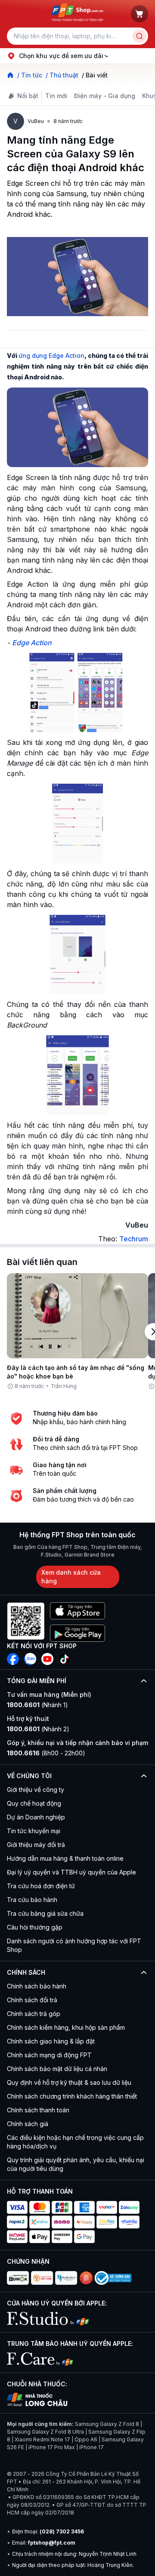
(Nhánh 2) (38, 1729)
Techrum (134, 1239)
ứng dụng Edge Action (51, 355)
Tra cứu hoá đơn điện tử (41, 1886)
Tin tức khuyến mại (34, 1831)
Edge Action (32, 643)
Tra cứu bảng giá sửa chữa (45, 1913)
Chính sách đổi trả (32, 2000)
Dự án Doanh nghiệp (36, 1817)
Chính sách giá (28, 2124)
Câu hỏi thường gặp (35, 1927)
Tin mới (56, 96)
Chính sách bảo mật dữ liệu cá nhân (57, 2069)
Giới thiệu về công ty (36, 1790)
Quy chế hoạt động (34, 1803)
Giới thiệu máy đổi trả (36, 1845)
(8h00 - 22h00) (46, 1753)
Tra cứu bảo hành (32, 1900)
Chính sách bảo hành (37, 1986)
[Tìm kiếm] (139, 36)
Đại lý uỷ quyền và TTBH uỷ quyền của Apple (71, 1872)
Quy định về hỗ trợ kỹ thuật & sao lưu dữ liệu (69, 2082)
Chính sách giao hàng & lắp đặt (51, 2041)
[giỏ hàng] (139, 14)
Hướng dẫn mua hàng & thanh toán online (65, 1858)
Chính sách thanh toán (38, 2110)
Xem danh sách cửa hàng (71, 1577)
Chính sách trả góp (34, 2014)
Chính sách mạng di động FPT (49, 2055)
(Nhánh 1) (37, 1705)
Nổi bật (28, 96)
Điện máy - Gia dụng (105, 96)
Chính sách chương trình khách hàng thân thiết (72, 2096)
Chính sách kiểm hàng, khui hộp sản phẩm (66, 2027)
